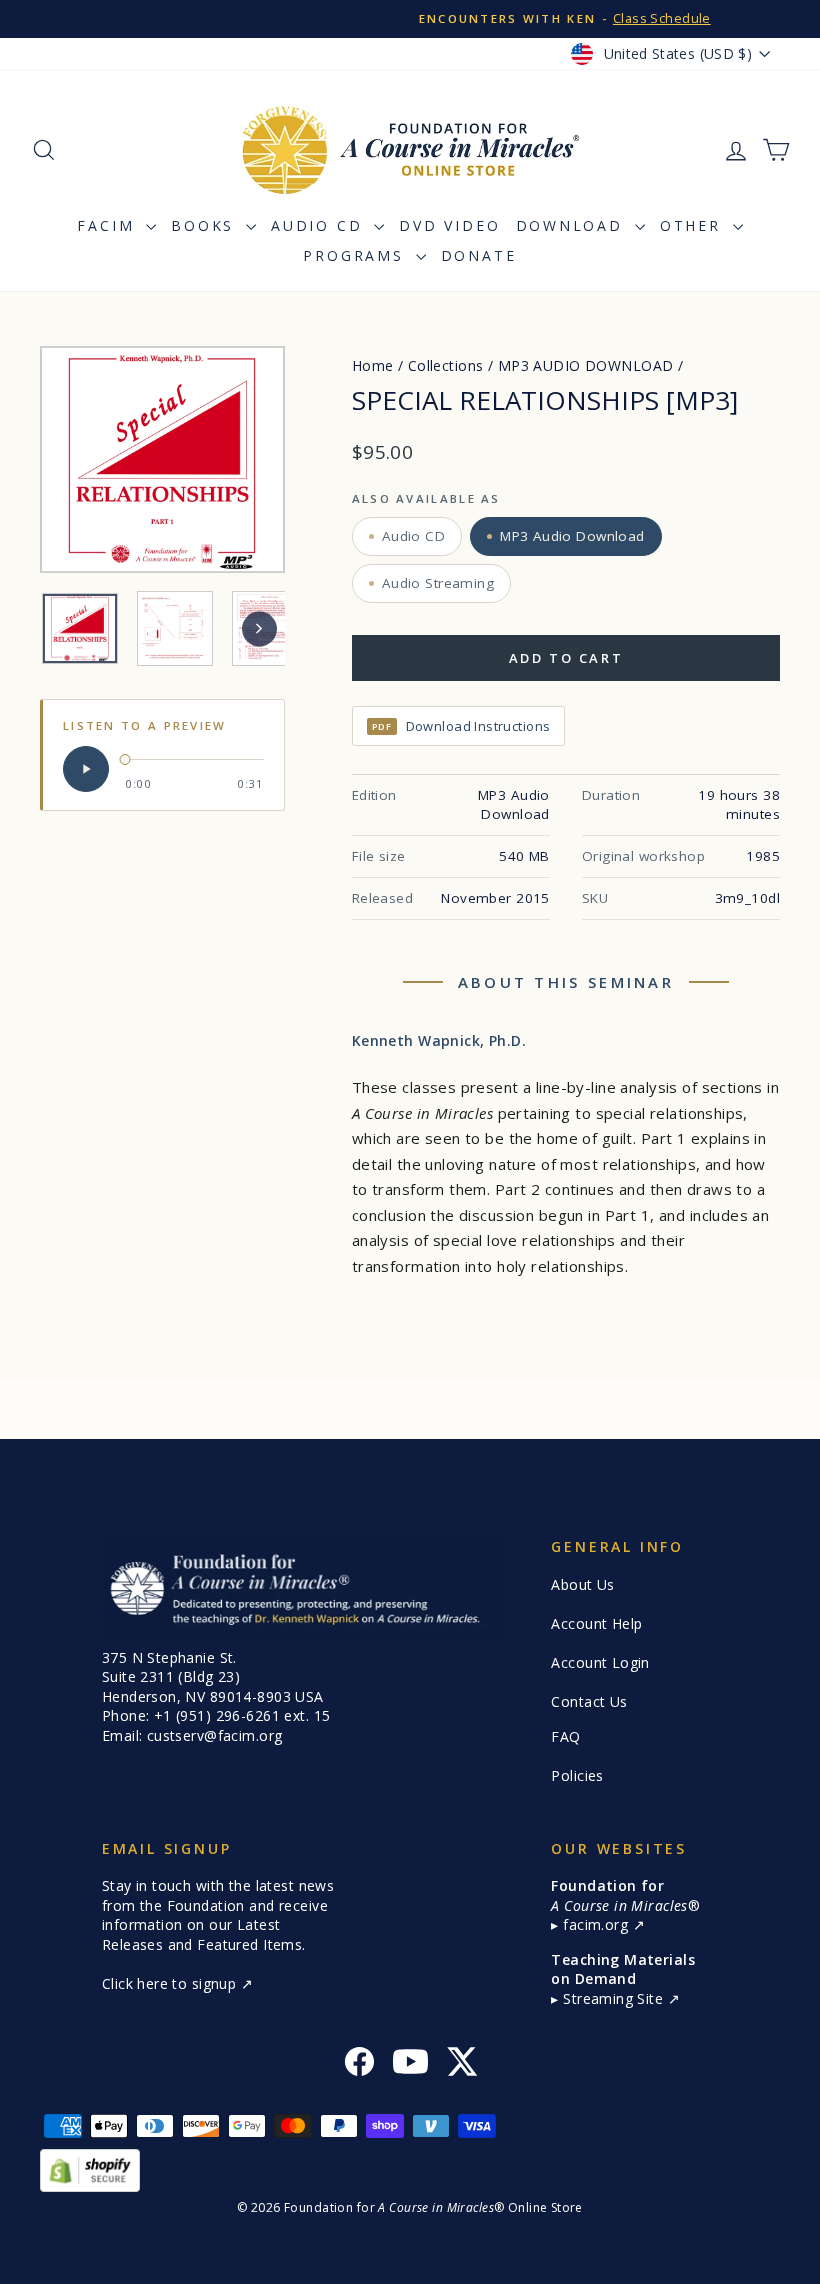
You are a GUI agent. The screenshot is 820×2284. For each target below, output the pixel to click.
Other (694, 225)
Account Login (600, 1662)
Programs (356, 255)
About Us (582, 1584)
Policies (577, 1775)
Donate (479, 255)
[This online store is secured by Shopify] (410, 2170)
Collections (446, 365)
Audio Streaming (438, 583)
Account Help (596, 1623)
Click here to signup (171, 1983)
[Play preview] (86, 769)
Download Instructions (461, 726)
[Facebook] (359, 2064)
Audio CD (320, 225)
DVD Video (449, 225)
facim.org (597, 1924)
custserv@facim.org (215, 1735)
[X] (461, 2064)
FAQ (565, 1736)
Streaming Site (615, 1998)
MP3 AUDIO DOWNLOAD (586, 365)
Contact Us (589, 1701)
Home (373, 365)
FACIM (109, 225)
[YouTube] (410, 2064)
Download (573, 225)
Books (206, 225)
